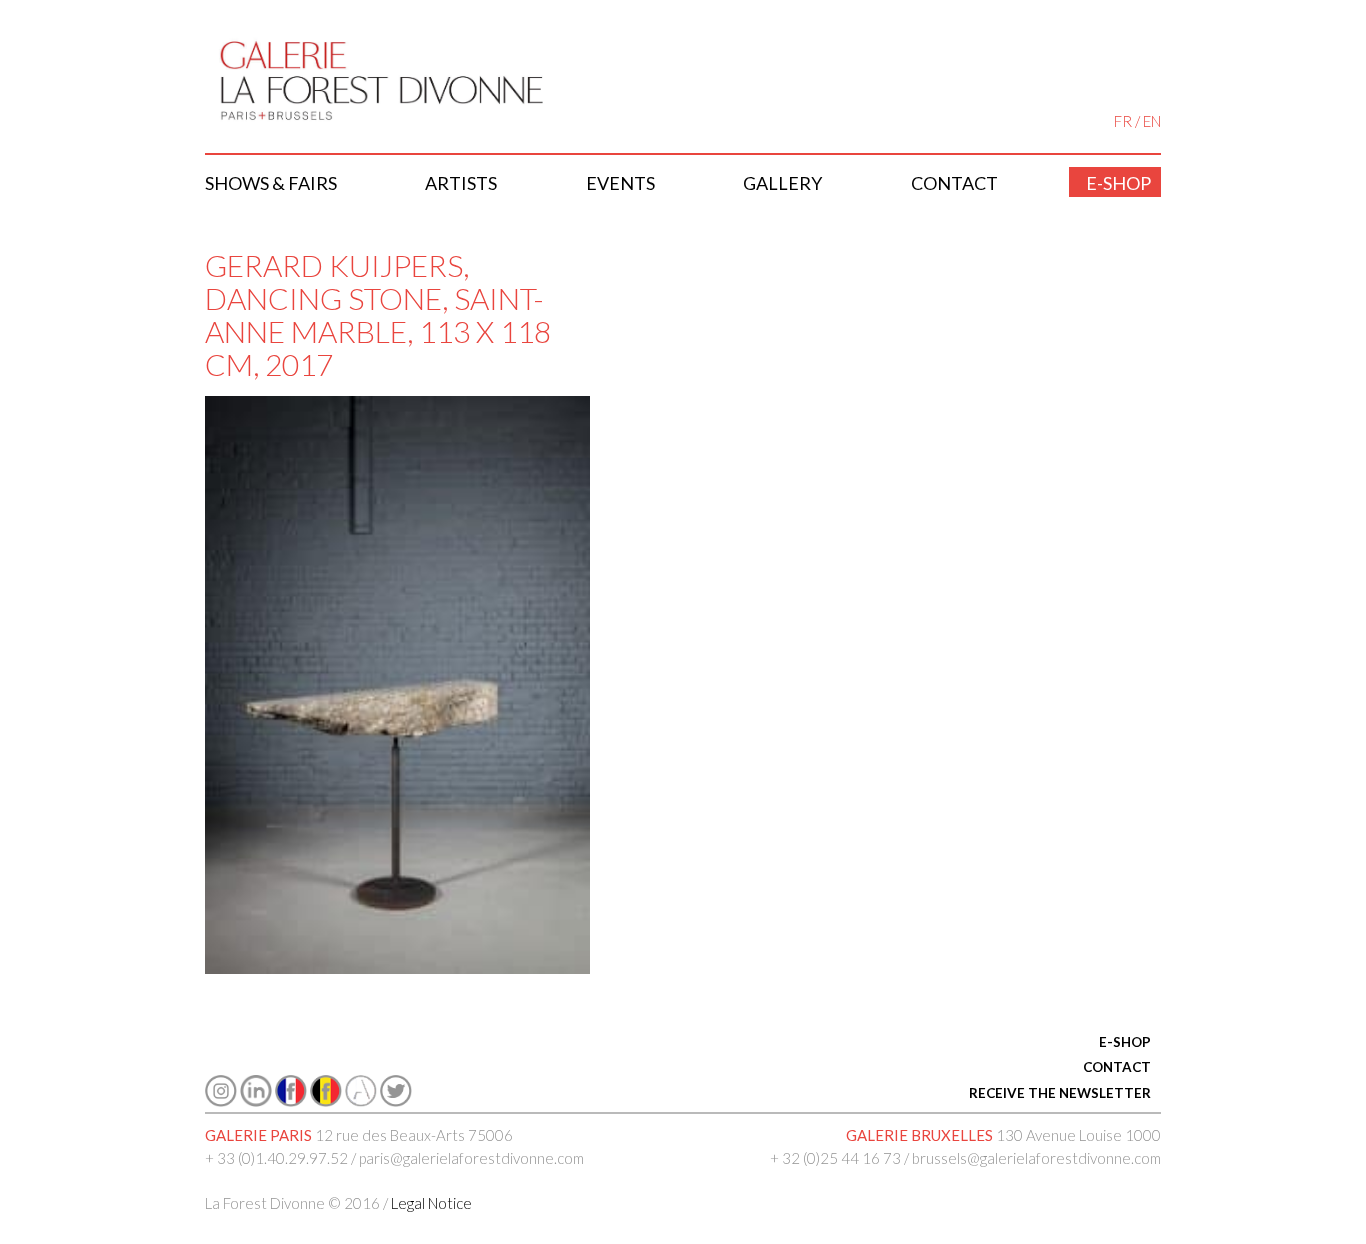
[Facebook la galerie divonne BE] (326, 1101)
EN (1152, 121)
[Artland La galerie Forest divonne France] (361, 1101)
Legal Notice (431, 1203)
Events (620, 183)
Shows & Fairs (271, 183)
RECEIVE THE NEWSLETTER (1060, 1093)
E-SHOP (1125, 1042)
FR (1123, 121)
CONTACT (1117, 1067)
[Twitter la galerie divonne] (396, 1101)
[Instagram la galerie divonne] (221, 1101)
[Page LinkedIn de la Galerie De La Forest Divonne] (256, 1101)
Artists (461, 183)
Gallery (782, 183)
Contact (954, 183)
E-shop (1118, 183)
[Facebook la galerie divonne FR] (291, 1101)
